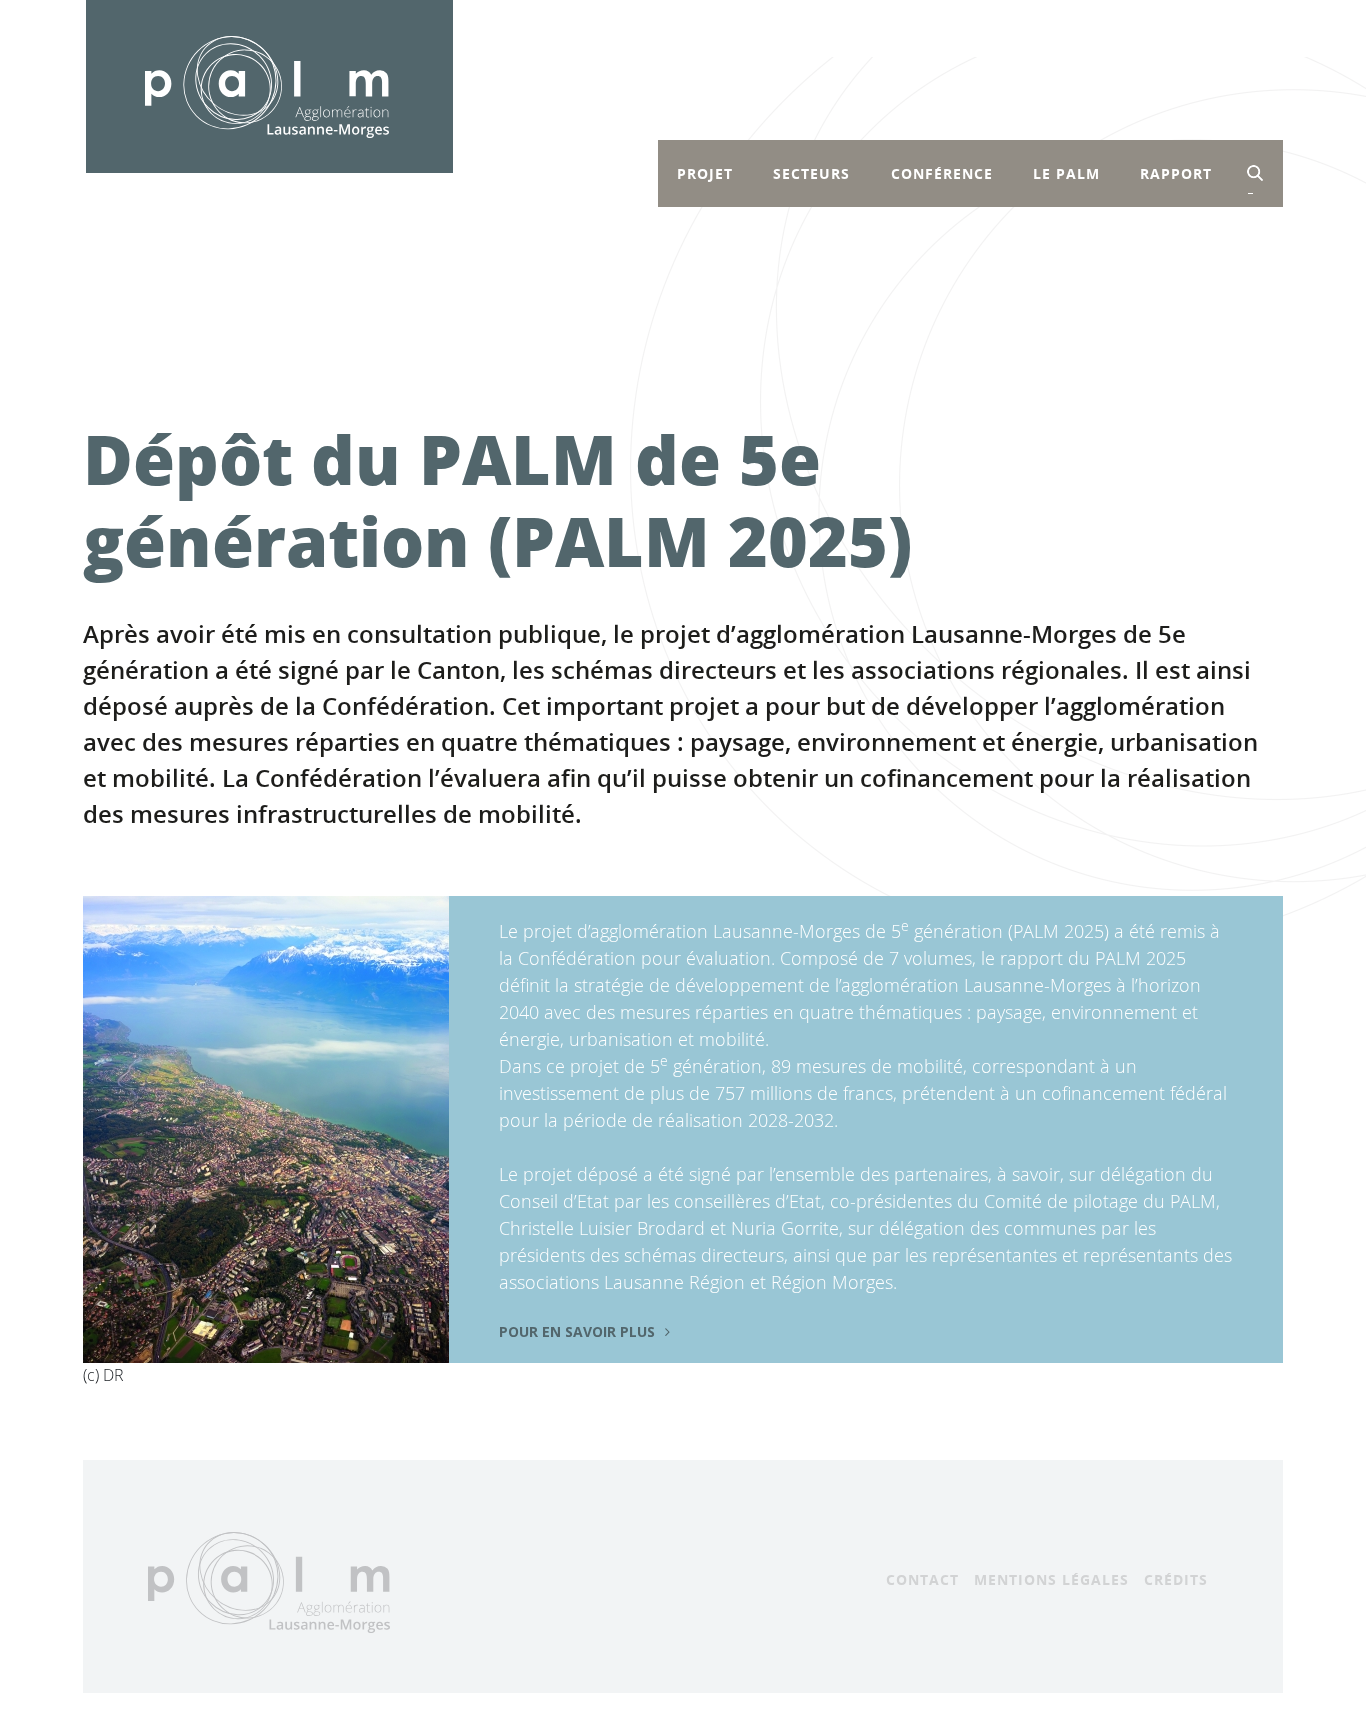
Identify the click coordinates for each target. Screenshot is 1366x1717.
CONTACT (922, 1579)
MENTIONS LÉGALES (1051, 1579)
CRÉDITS (1176, 1579)
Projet (705, 173)
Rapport (1176, 173)
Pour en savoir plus (577, 1332)
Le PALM (1066, 173)
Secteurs (811, 173)
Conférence (942, 173)
